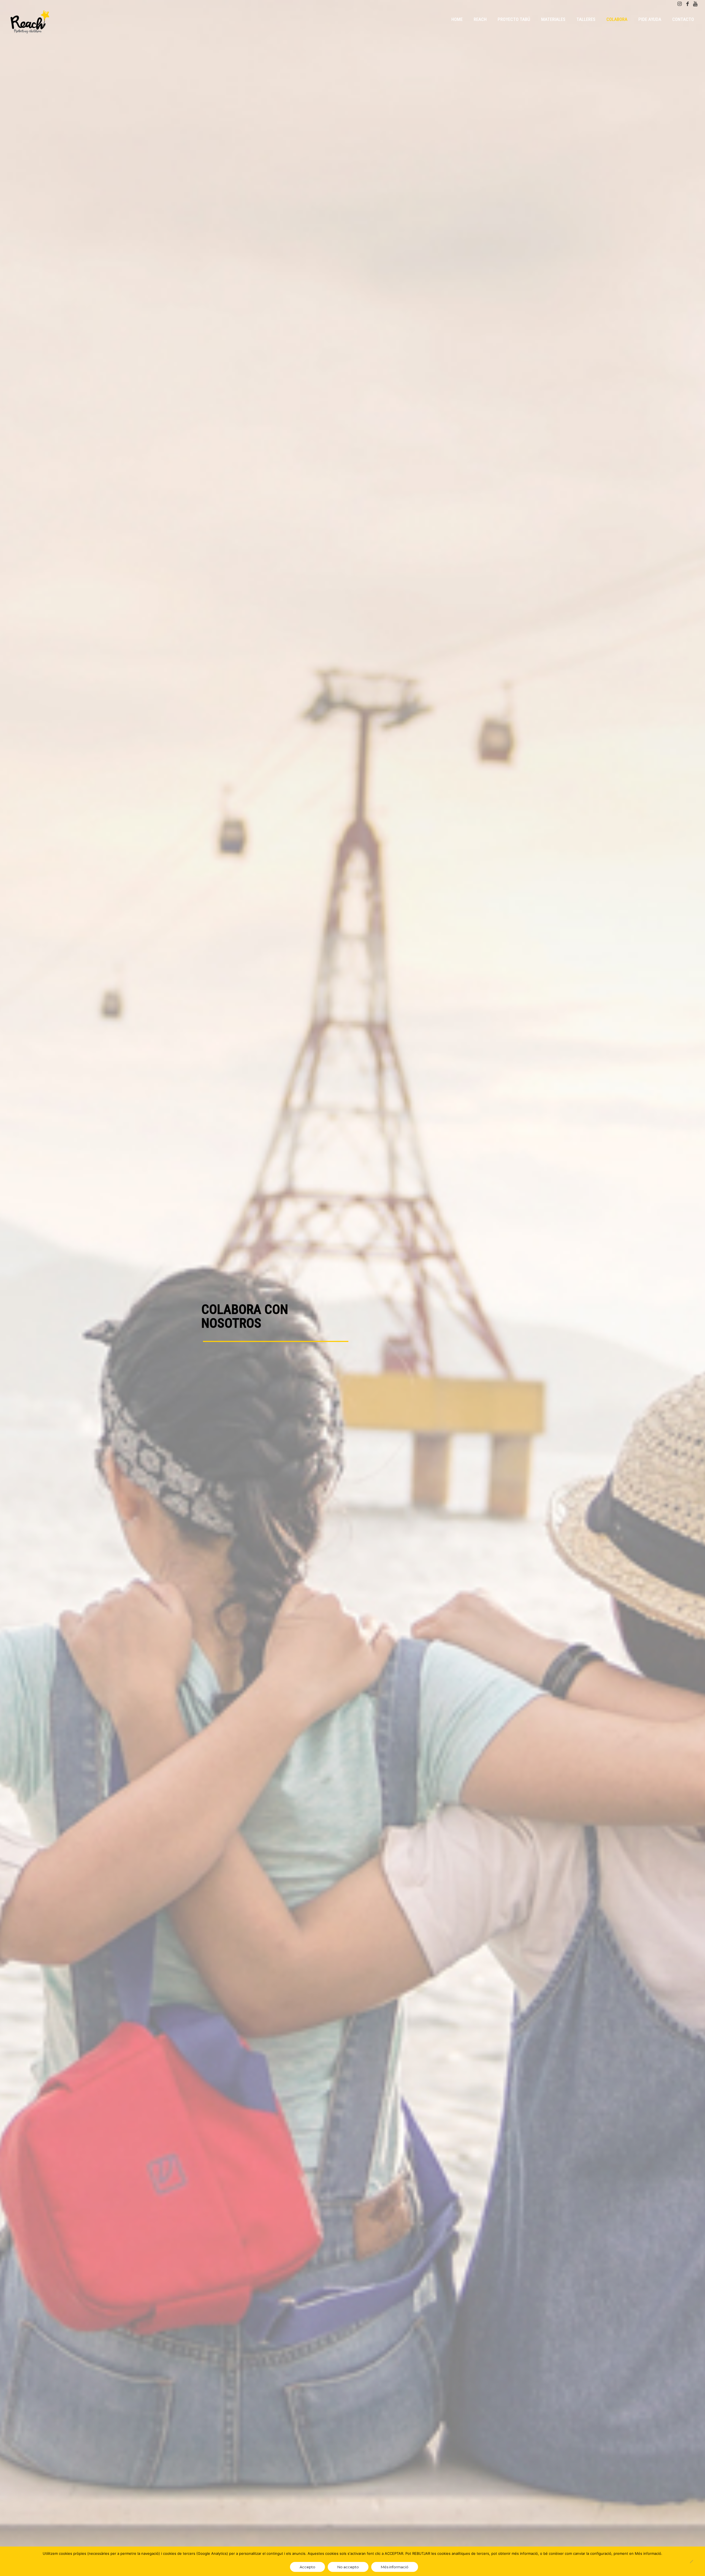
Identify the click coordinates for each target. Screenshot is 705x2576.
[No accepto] (691, 2561)
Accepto (307, 2567)
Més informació (395, 2567)
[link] (480, 33)
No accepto (348, 2567)
